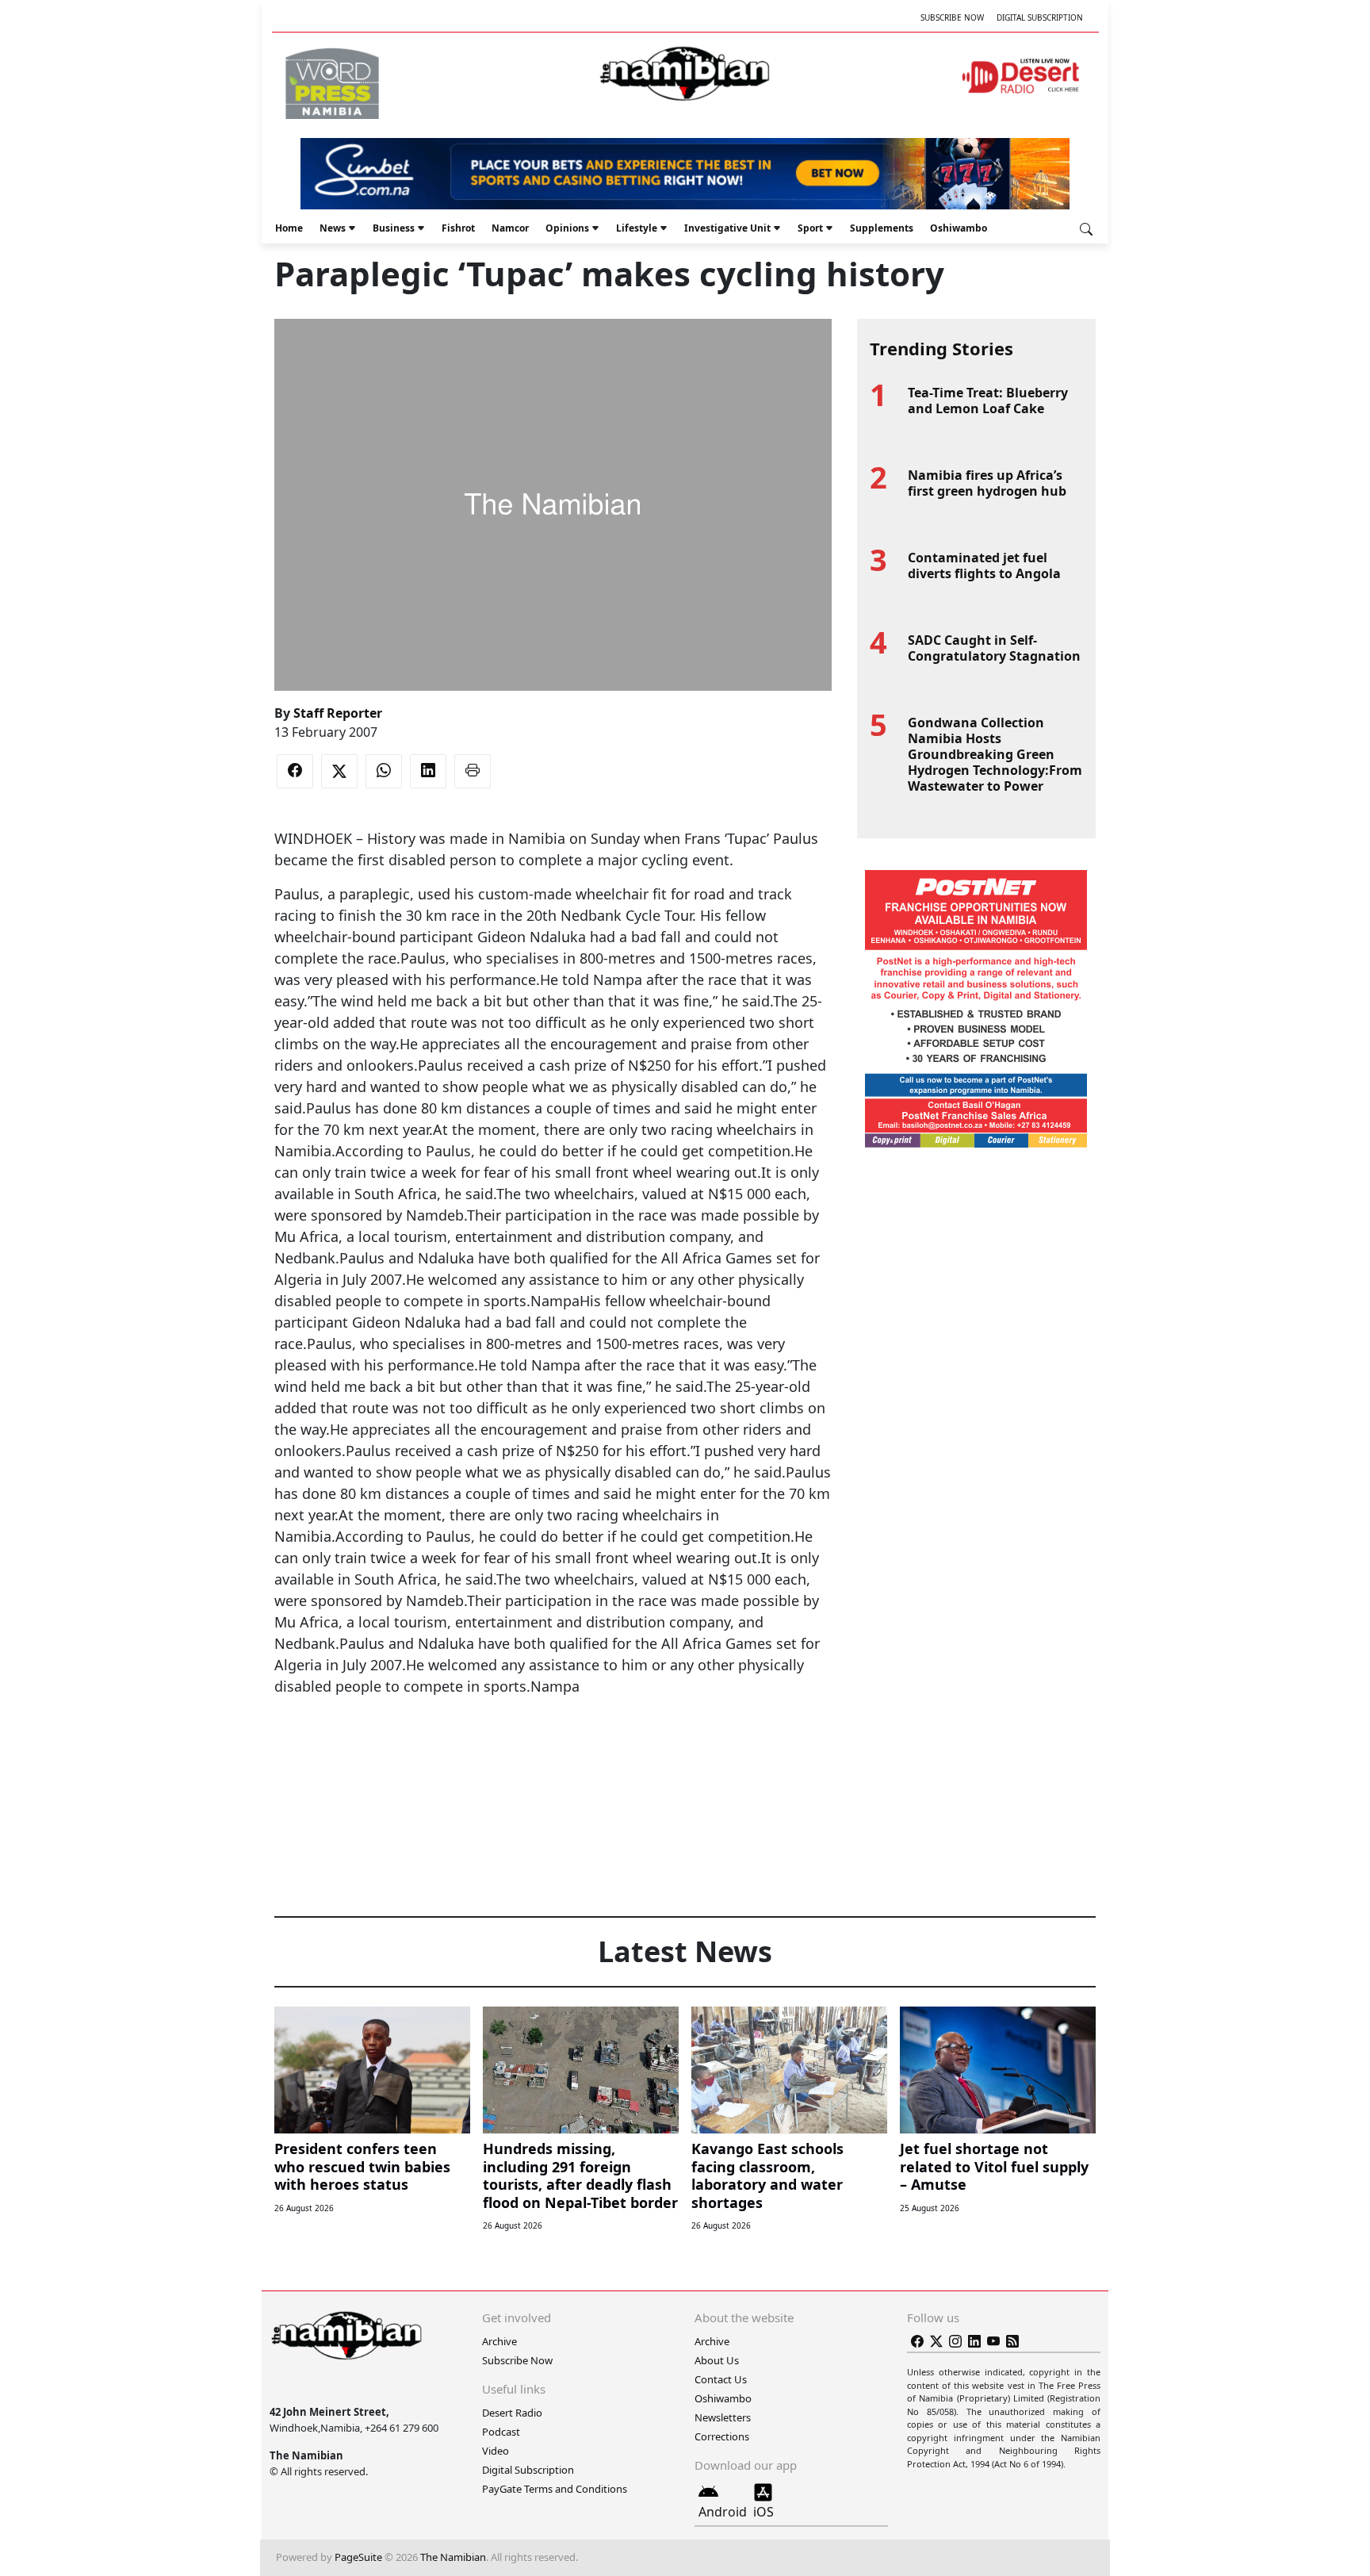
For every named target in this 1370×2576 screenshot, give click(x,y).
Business (394, 228)
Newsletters (723, 2417)
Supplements (882, 228)
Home (289, 228)
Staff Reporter (338, 713)
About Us (717, 2360)
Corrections (722, 2436)
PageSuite (358, 2557)
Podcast (501, 2432)
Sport (810, 228)
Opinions (567, 228)
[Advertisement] (553, 1746)
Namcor (510, 228)
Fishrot (458, 228)
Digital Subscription (1040, 17)
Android (723, 2512)
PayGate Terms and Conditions (555, 2489)
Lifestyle (637, 228)
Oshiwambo (959, 228)
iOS (763, 2512)
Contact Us (721, 2379)
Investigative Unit (727, 228)
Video (496, 2451)
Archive (499, 2341)
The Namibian (453, 2557)
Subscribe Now (952, 17)
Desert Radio (512, 2413)
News (333, 228)
